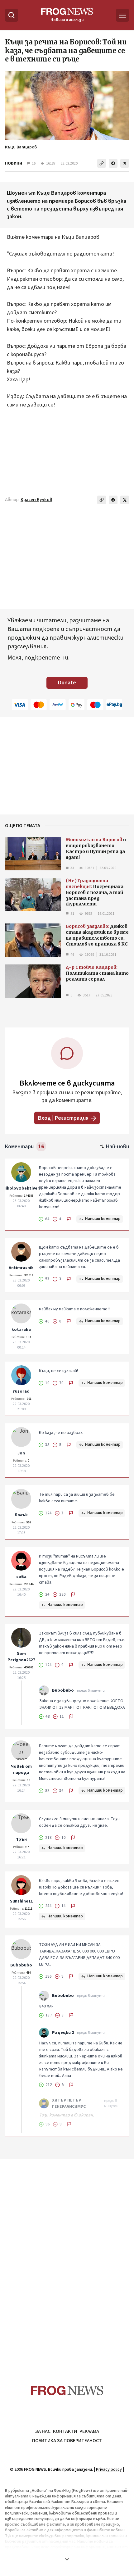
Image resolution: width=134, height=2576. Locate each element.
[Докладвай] (69, 1219)
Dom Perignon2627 (21, 1657)
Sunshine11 (21, 1901)
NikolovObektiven (21, 1188)
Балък (21, 1515)
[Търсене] (12, 15)
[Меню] (122, 15)
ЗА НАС (43, 2431)
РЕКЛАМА (89, 2431)
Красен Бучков (36, 500)
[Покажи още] (67, 2559)
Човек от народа (21, 1770)
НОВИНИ (14, 163)
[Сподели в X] (125, 163)
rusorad (21, 1391)
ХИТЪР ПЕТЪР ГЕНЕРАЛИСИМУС (69, 2103)
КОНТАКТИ (65, 2431)
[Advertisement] (67, 2260)
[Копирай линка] (102, 163)
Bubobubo (63, 1690)
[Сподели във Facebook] (113, 163)
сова (21, 1577)
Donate (67, 683)
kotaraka (21, 1330)
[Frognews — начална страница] (67, 2390)
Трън (21, 1839)
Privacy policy (109, 2469)
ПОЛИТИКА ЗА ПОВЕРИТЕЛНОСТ (67, 2441)
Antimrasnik (21, 1268)
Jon (21, 1453)
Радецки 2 (63, 2033)
